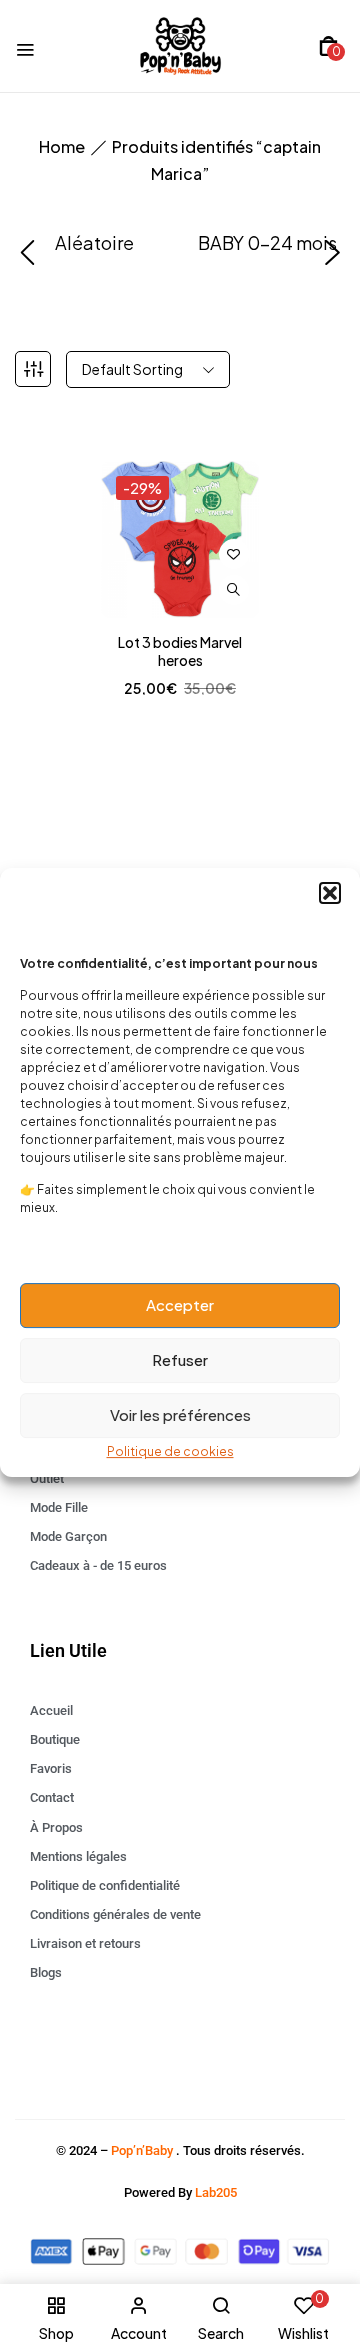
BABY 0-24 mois (267, 243)
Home (62, 146)
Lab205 (216, 2192)
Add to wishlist (234, 554)
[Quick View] (234, 590)
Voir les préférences (180, 1414)
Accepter (180, 1304)
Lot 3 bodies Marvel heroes (180, 651)
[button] (330, 893)
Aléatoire (94, 243)
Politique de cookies (170, 1451)
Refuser (180, 1359)
